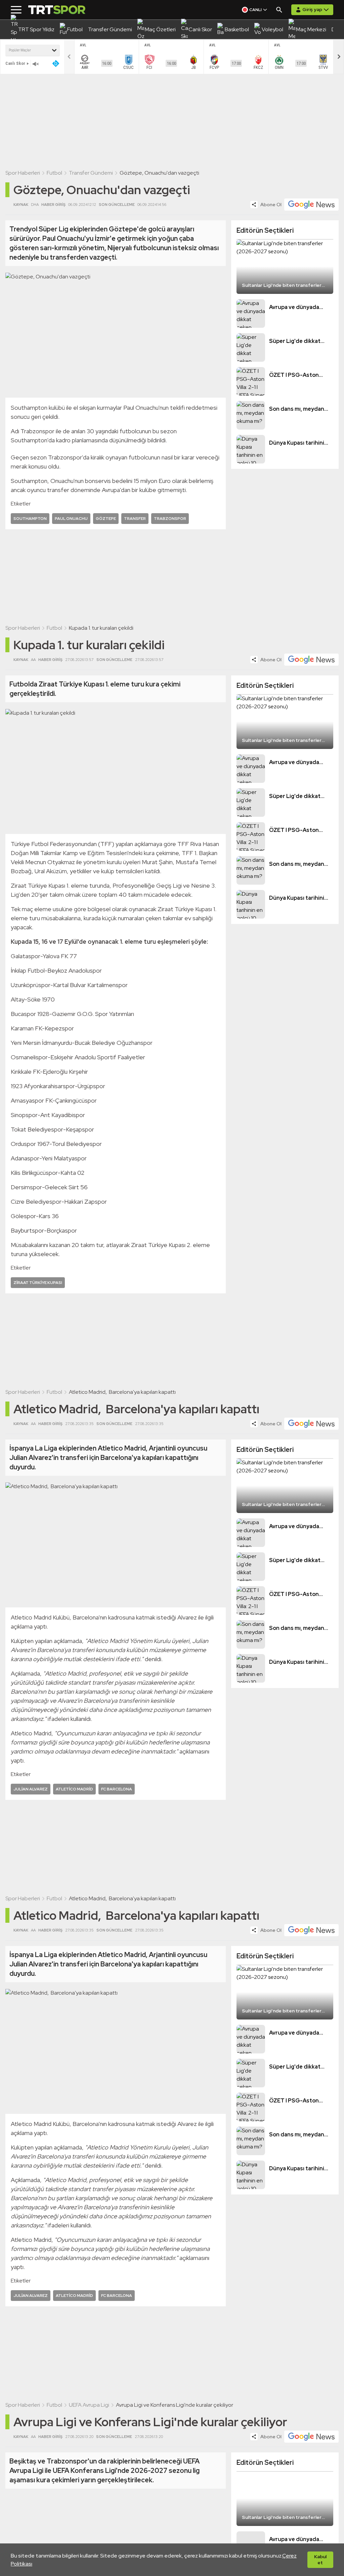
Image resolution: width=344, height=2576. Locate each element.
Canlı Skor (15, 63)
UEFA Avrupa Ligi (89, 2405)
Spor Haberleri (23, 173)
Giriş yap (312, 9)
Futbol (54, 173)
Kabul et (320, 2560)
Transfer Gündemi (91, 173)
